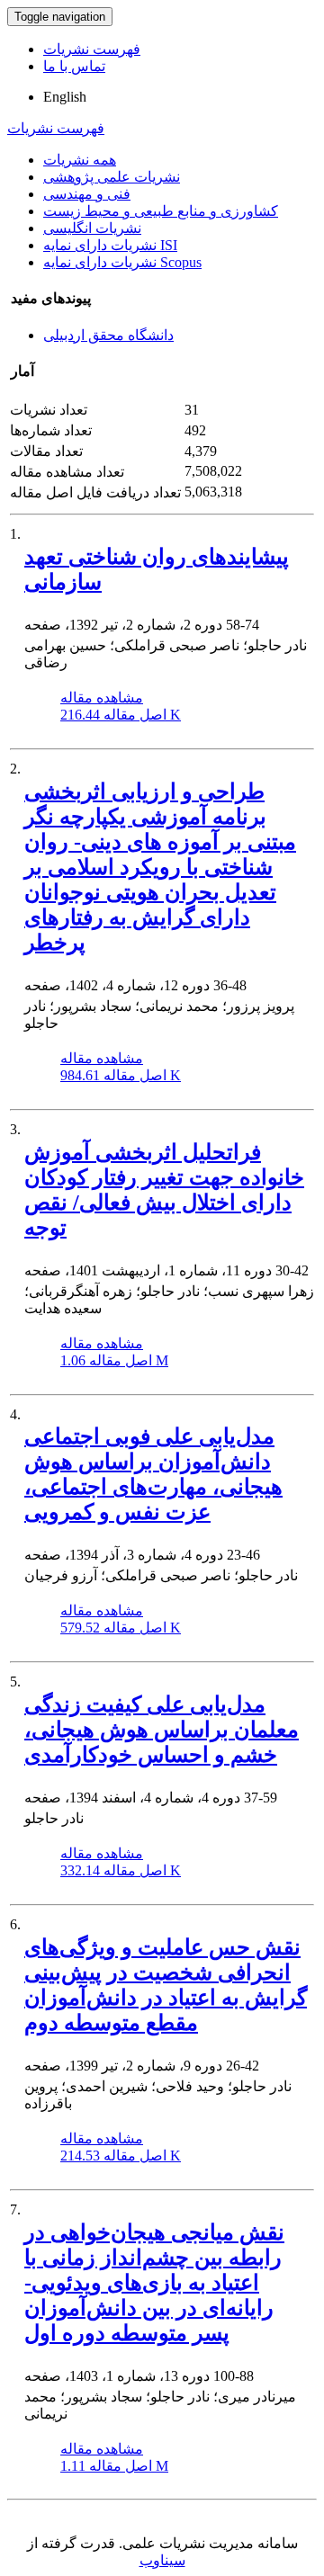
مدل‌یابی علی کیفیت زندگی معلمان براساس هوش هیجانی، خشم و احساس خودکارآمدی (162, 1730)
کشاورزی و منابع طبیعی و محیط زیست (161, 211)
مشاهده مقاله (102, 698)
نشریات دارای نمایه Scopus (122, 262)
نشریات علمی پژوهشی (112, 177)
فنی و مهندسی (87, 194)
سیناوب (162, 2560)
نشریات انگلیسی (92, 228)
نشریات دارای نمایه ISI (110, 245)
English (65, 97)
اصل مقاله (121, 715)
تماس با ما (74, 66)
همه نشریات (80, 160)
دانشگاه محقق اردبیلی (108, 335)
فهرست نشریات (92, 49)
